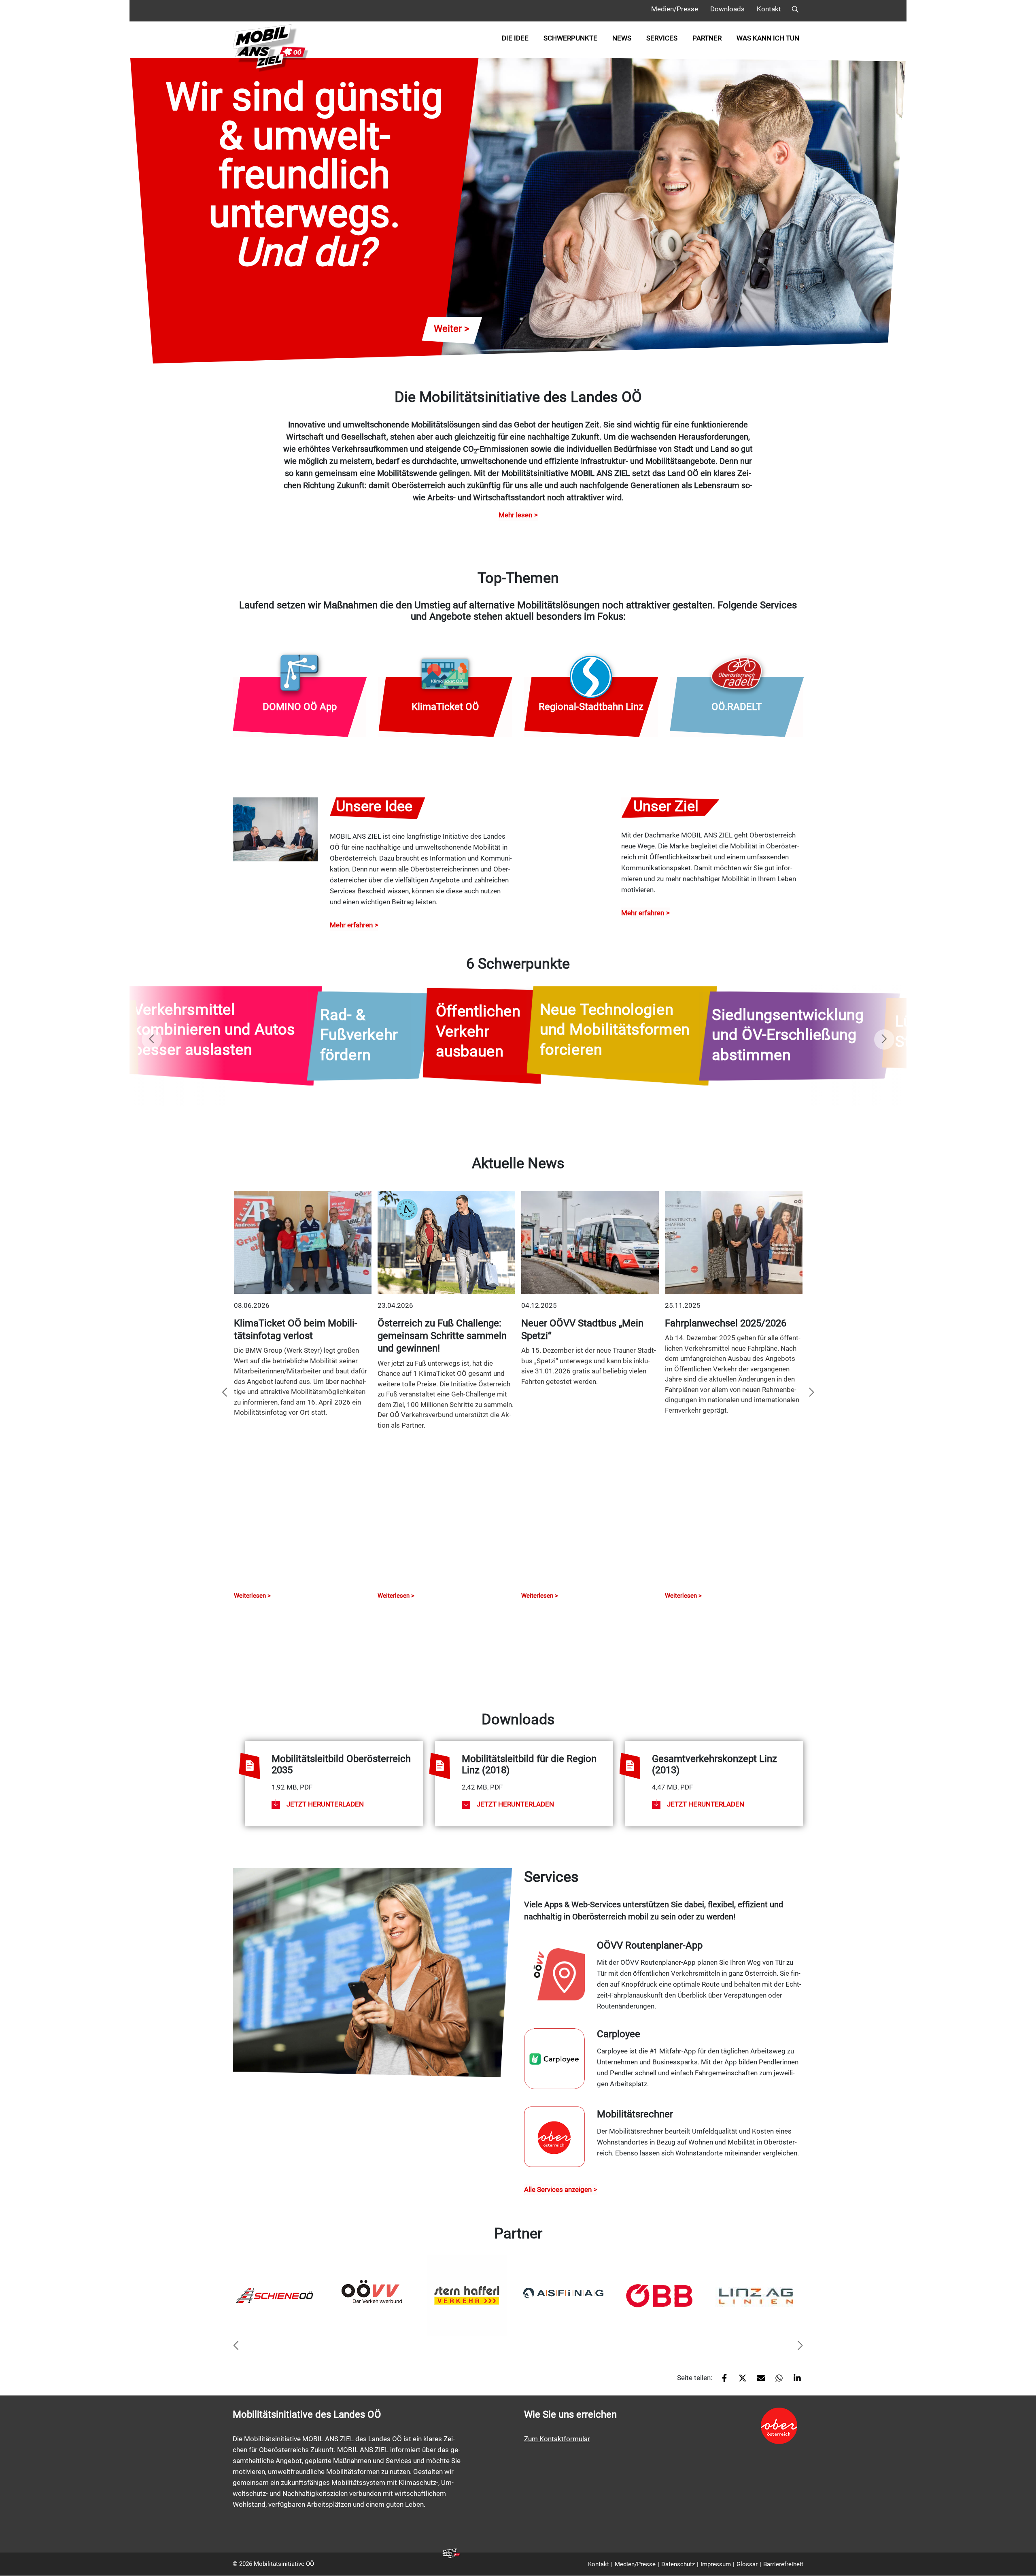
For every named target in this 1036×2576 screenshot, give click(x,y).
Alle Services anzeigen (558, 2189)
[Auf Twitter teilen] (740, 2381)
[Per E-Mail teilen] (758, 2381)
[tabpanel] (278, 2295)
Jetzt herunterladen (325, 1804)
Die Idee (515, 38)
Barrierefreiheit (783, 2564)
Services (662, 38)
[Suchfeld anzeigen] (795, 11)
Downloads (727, 9)
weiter (884, 1039)
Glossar (747, 2564)
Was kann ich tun (768, 38)
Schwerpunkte (570, 38)
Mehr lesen (515, 515)
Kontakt (769, 9)
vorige (152, 1039)
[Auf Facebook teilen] (721, 2381)
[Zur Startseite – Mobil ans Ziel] (271, 48)
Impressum (716, 2564)
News (622, 38)
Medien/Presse (675, 9)
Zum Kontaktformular (557, 2439)
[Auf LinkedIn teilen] (794, 2381)
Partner (707, 38)
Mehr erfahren (351, 925)
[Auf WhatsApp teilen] (776, 2381)
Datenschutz (678, 2564)
